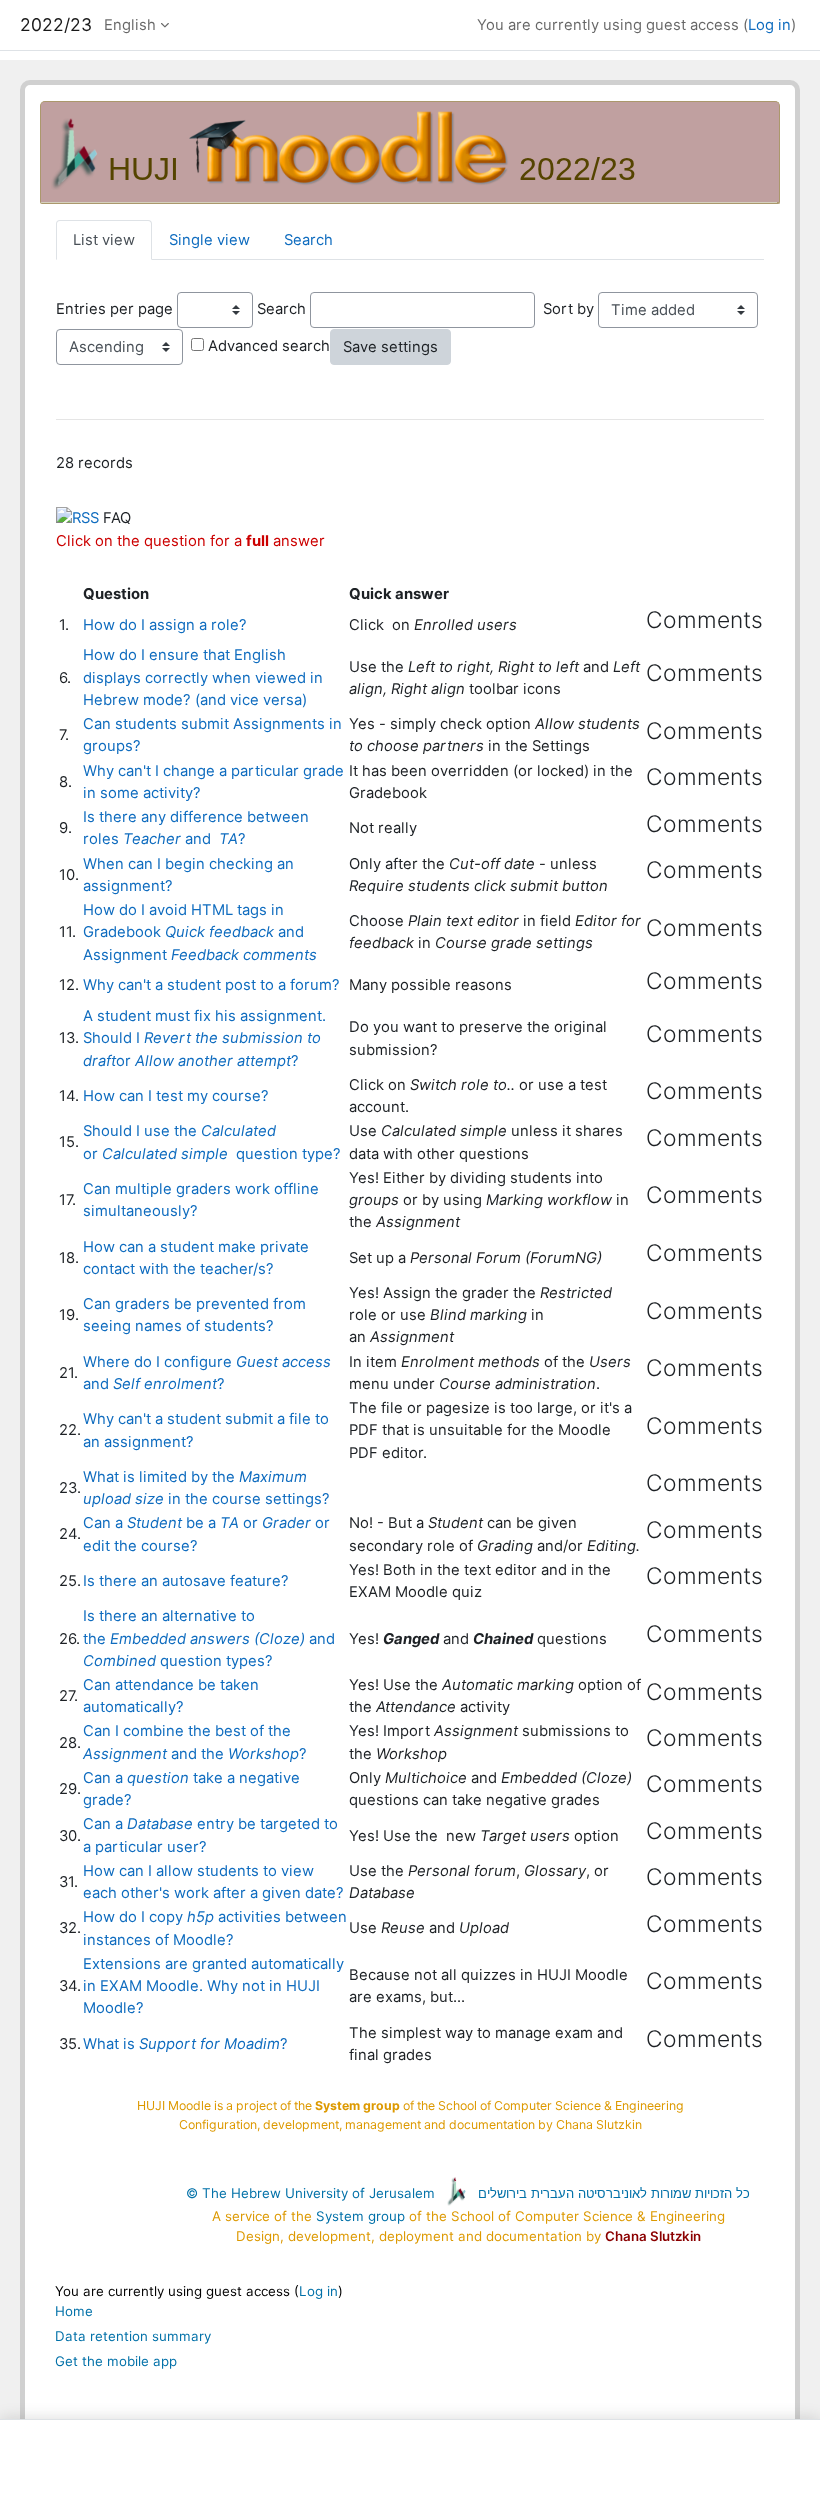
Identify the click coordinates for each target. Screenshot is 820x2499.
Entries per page (114, 309)
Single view (209, 240)
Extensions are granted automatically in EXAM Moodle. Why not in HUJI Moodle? (213, 1986)
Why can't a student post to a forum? (211, 985)
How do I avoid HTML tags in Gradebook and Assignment (200, 932)
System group (360, 2216)
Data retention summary (133, 2336)
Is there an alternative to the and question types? (209, 1638)
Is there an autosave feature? (186, 1581)
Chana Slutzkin (653, 2236)
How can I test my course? (176, 1096)
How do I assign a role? (165, 625)
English (130, 25)
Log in (769, 25)
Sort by (568, 309)
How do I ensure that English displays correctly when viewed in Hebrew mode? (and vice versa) (203, 677)
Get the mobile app (116, 2361)
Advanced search (269, 346)
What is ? (185, 2044)
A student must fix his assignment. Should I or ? (204, 1038)
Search (308, 240)
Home (74, 2311)
